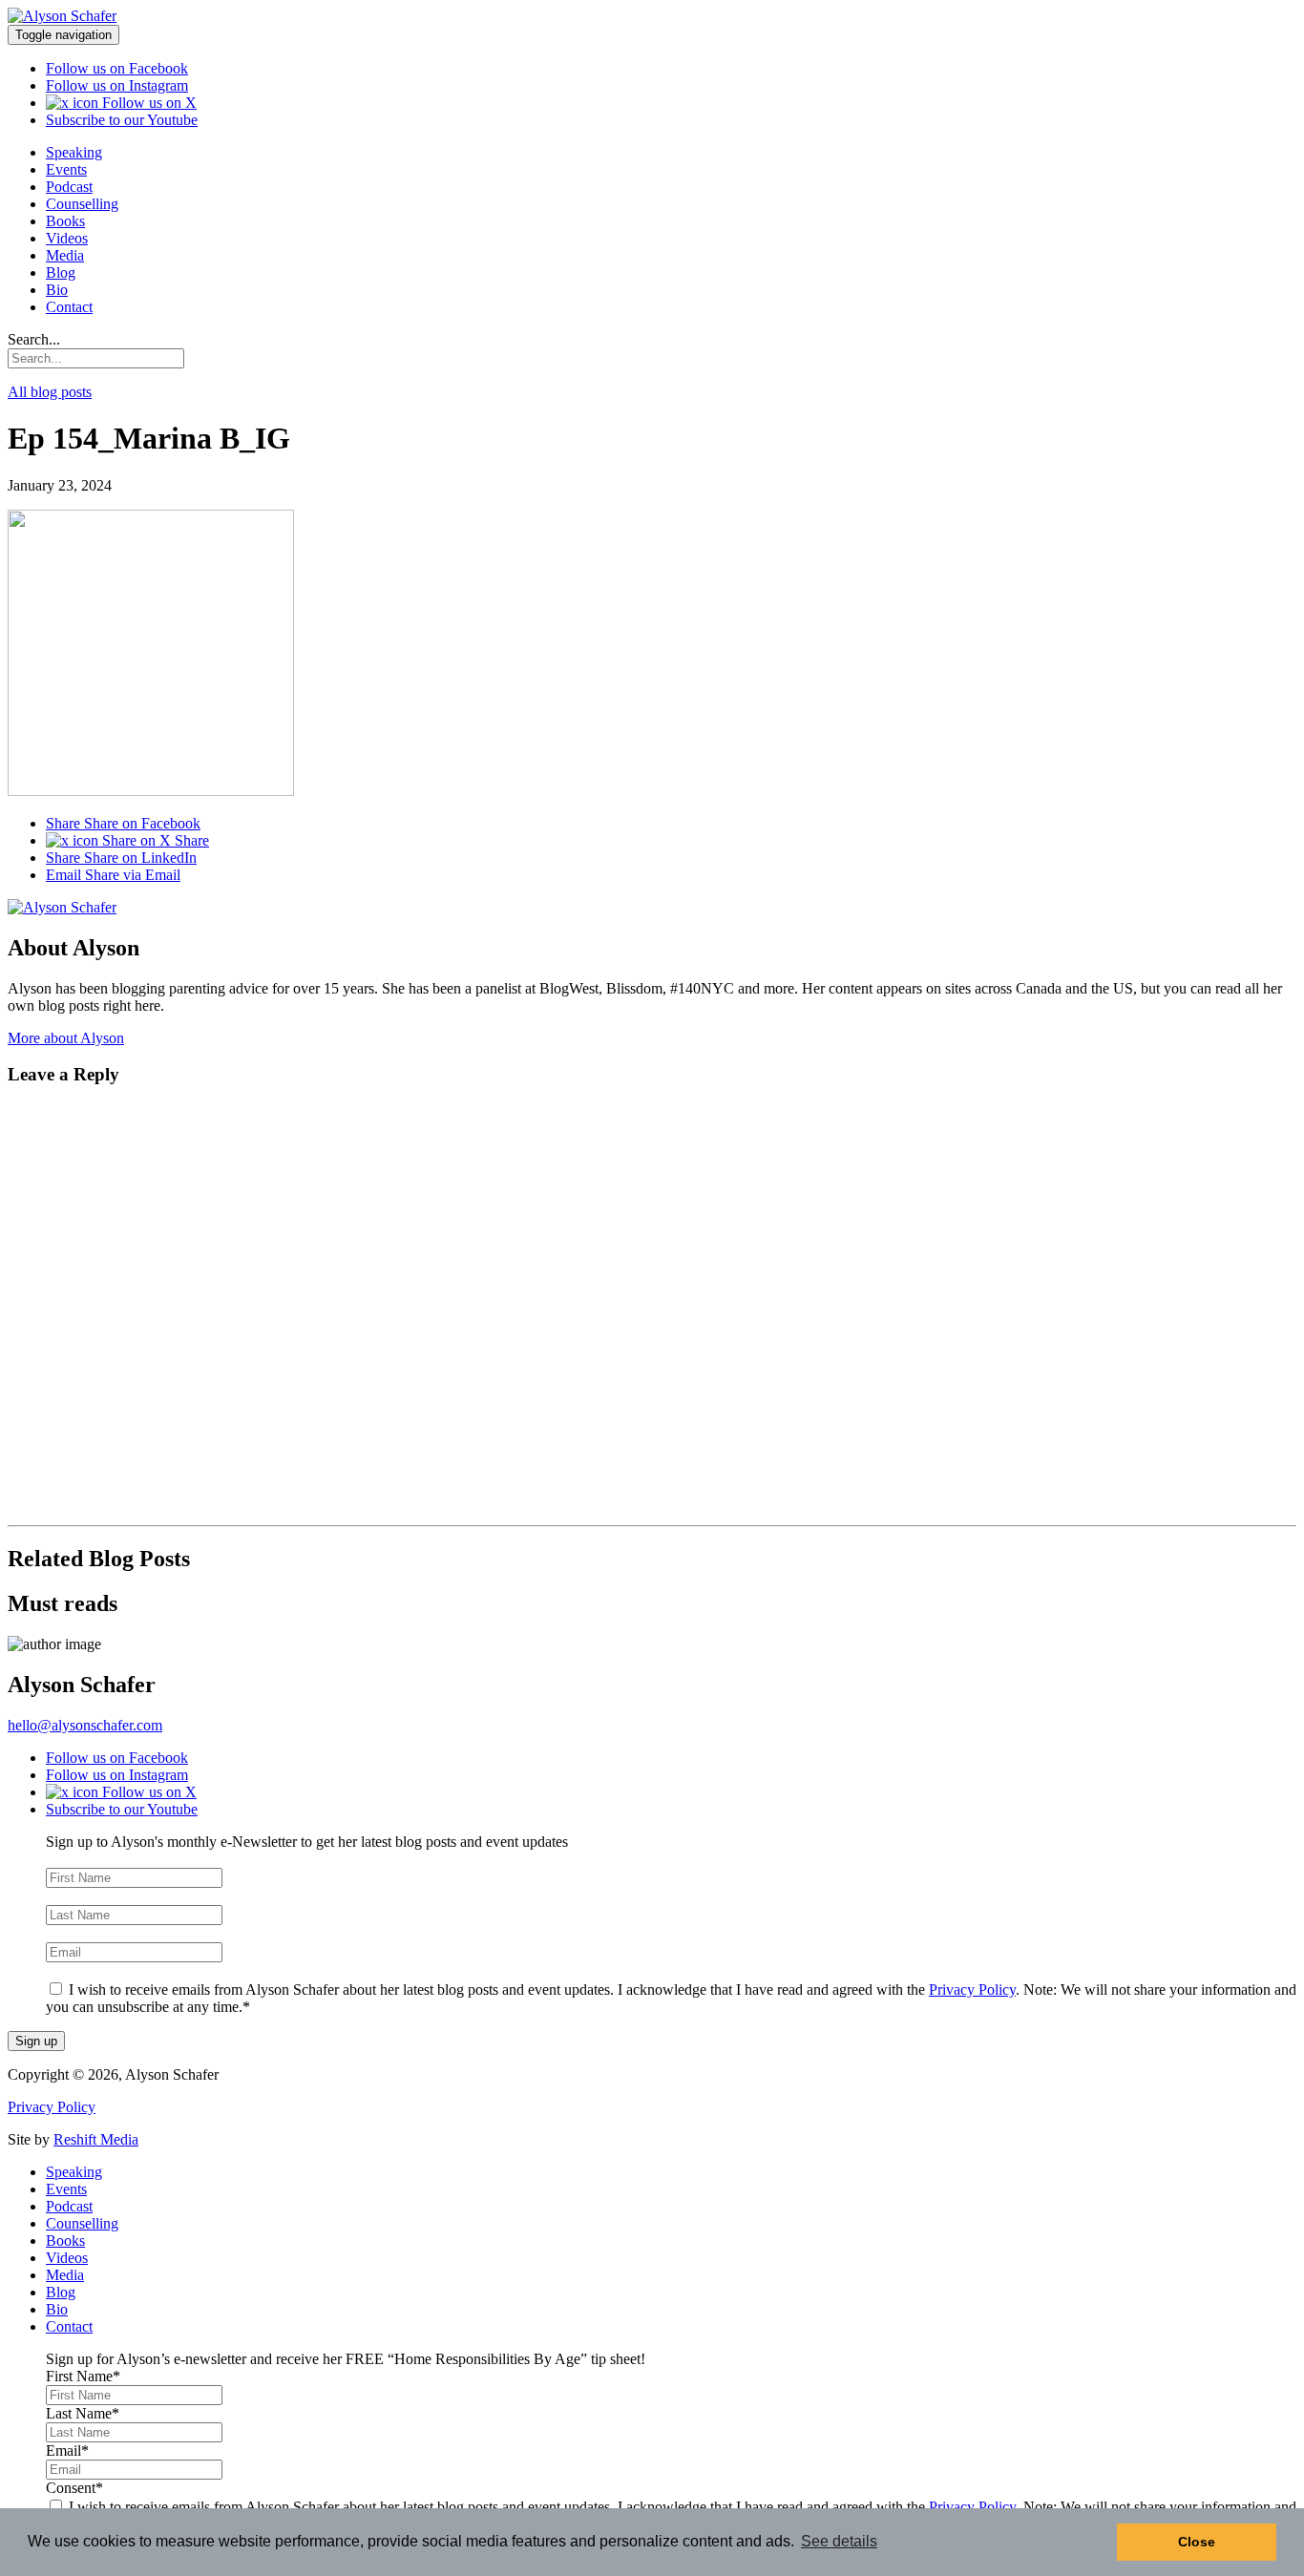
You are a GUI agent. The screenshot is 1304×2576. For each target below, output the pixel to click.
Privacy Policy (972, 1990)
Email (113, 875)
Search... (34, 339)
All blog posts (50, 392)
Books (65, 221)
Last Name (83, 1896)
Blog (61, 272)
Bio (57, 290)
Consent (74, 1970)
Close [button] (1197, 2542)
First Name (83, 1859)
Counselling (82, 204)
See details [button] (839, 2541)
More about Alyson (66, 1038)
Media (65, 255)
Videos (67, 238)
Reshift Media (96, 2139)
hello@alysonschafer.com (85, 1725)
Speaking (74, 152)
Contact (69, 307)
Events (66, 169)
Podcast (69, 187)
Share (123, 823)
